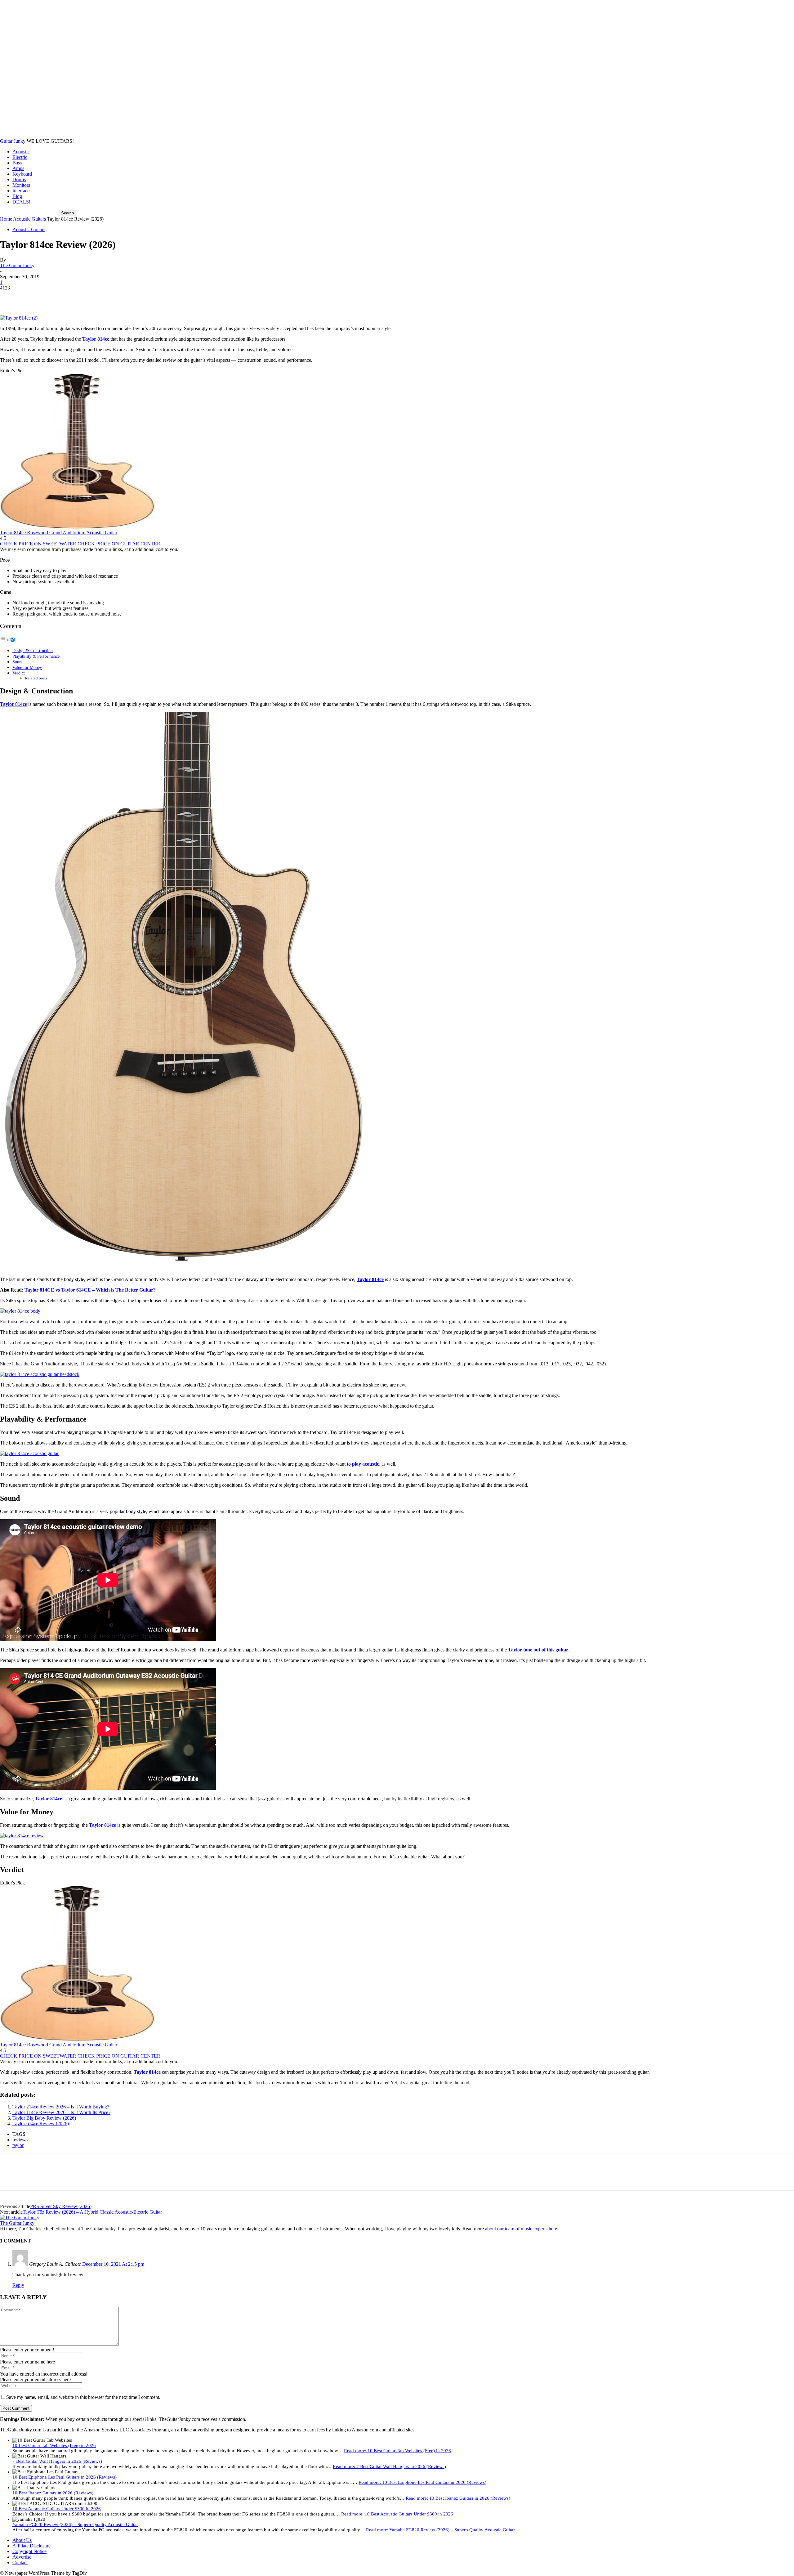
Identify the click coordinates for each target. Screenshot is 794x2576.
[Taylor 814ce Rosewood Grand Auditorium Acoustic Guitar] (78, 527)
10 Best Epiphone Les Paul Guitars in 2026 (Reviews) (65, 2477)
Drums (19, 179)
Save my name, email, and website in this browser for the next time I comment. (83, 2397)
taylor (18, 2145)
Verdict (19, 673)
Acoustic (21, 152)
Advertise (22, 2557)
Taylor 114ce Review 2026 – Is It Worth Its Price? (61, 2112)
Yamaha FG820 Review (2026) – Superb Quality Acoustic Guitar (75, 2524)
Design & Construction (33, 651)
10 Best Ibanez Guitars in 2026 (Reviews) (53, 2493)
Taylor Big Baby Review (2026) (44, 2118)
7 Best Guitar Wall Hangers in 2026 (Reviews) (57, 2461)
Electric (20, 157)
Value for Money (27, 667)
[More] (100, 297)
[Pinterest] (55, 297)
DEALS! (21, 202)
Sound (18, 662)
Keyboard (22, 174)
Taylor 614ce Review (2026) (41, 2124)
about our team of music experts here (521, 2229)
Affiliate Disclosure (31, 2546)
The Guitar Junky (17, 265)
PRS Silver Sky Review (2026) (61, 2206)
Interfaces (22, 191)
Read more (397, 2451)
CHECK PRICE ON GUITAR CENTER (119, 544)
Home (6, 219)
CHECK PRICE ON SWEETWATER (39, 544)
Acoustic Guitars (29, 219)
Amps (18, 168)
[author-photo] (20, 2218)
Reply (18, 2285)
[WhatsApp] (77, 297)
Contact (20, 2563)
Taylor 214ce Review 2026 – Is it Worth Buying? (61, 2107)
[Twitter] (33, 297)
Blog (17, 196)
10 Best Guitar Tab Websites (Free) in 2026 (54, 2445)
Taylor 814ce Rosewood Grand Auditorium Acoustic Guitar (59, 533)
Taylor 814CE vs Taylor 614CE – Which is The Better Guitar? (90, 1290)
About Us (22, 2540)
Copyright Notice (29, 2551)
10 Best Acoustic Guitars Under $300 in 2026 (57, 2509)
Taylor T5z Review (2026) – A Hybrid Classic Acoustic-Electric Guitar (92, 2212)
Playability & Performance (36, 656)
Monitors (21, 185)
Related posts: (37, 678)
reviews (20, 2140)
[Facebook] (10, 297)
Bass (17, 163)
